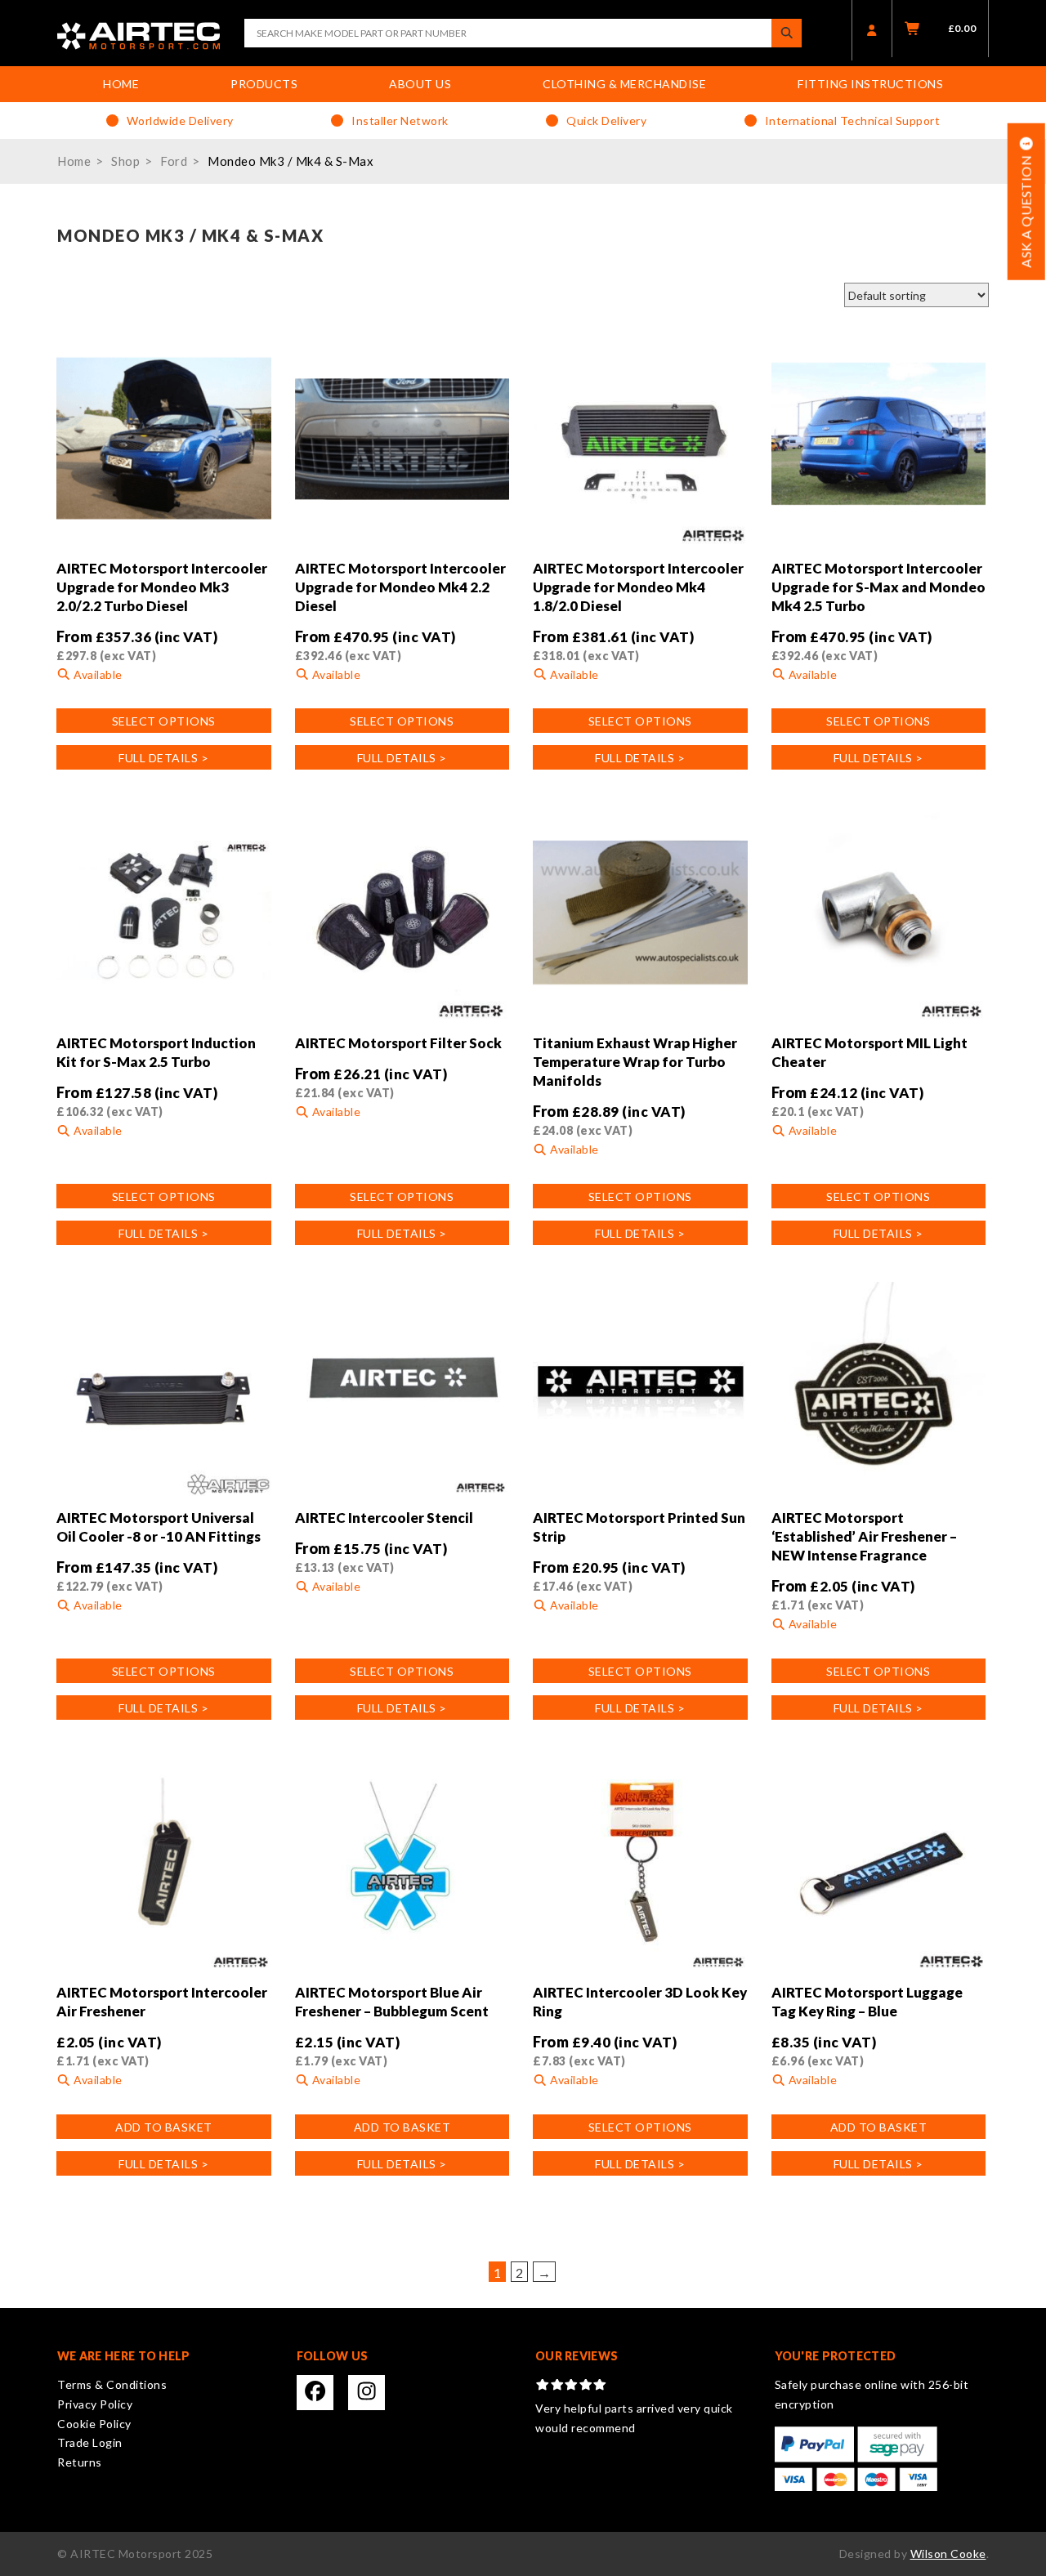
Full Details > (163, 758)
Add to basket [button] (164, 2127)
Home (121, 84)
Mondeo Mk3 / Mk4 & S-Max (291, 161)
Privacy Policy (95, 2404)
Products (264, 84)
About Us (420, 84)
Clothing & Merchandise (624, 84)
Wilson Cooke (948, 2554)
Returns (80, 2462)
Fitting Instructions (870, 84)
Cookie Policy (94, 2424)
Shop (125, 161)
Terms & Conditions (112, 2384)
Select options (164, 721)
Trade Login (90, 2442)
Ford (174, 161)
